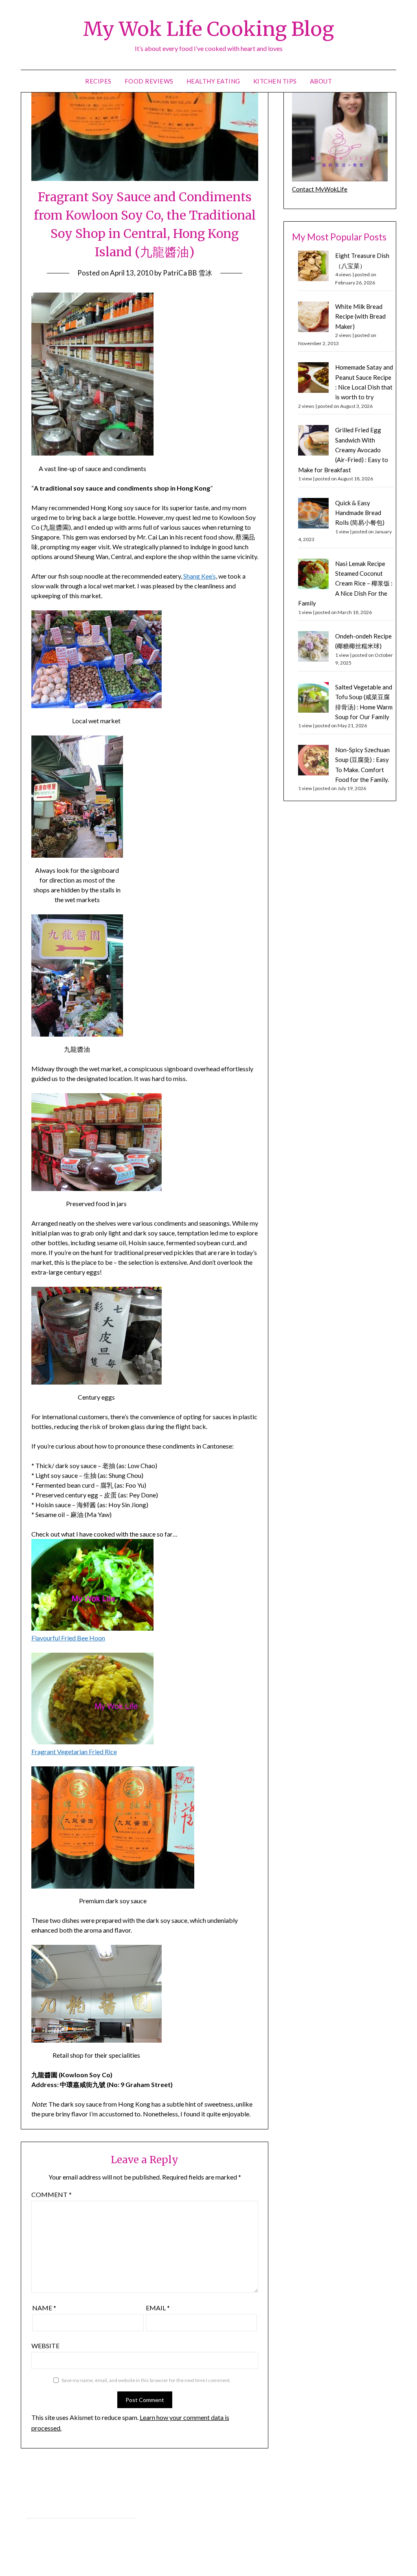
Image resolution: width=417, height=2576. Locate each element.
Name (44, 2308)
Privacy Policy (44, 2509)
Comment (52, 2194)
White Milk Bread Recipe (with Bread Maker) (360, 316)
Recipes (98, 81)
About (321, 81)
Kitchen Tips (275, 81)
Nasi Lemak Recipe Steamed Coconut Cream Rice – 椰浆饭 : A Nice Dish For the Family (345, 583)
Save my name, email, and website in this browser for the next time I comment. (146, 2380)
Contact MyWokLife (320, 189)
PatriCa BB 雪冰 (188, 273)
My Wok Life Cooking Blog (208, 29)
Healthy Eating (213, 81)
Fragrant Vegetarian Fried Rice (74, 1751)
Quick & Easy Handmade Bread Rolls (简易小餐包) (360, 513)
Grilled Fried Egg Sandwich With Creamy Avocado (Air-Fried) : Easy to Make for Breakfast (343, 450)
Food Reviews (149, 81)
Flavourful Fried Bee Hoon (68, 1638)
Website (45, 2346)
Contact (37, 2527)
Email (158, 2308)
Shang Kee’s (200, 576)
